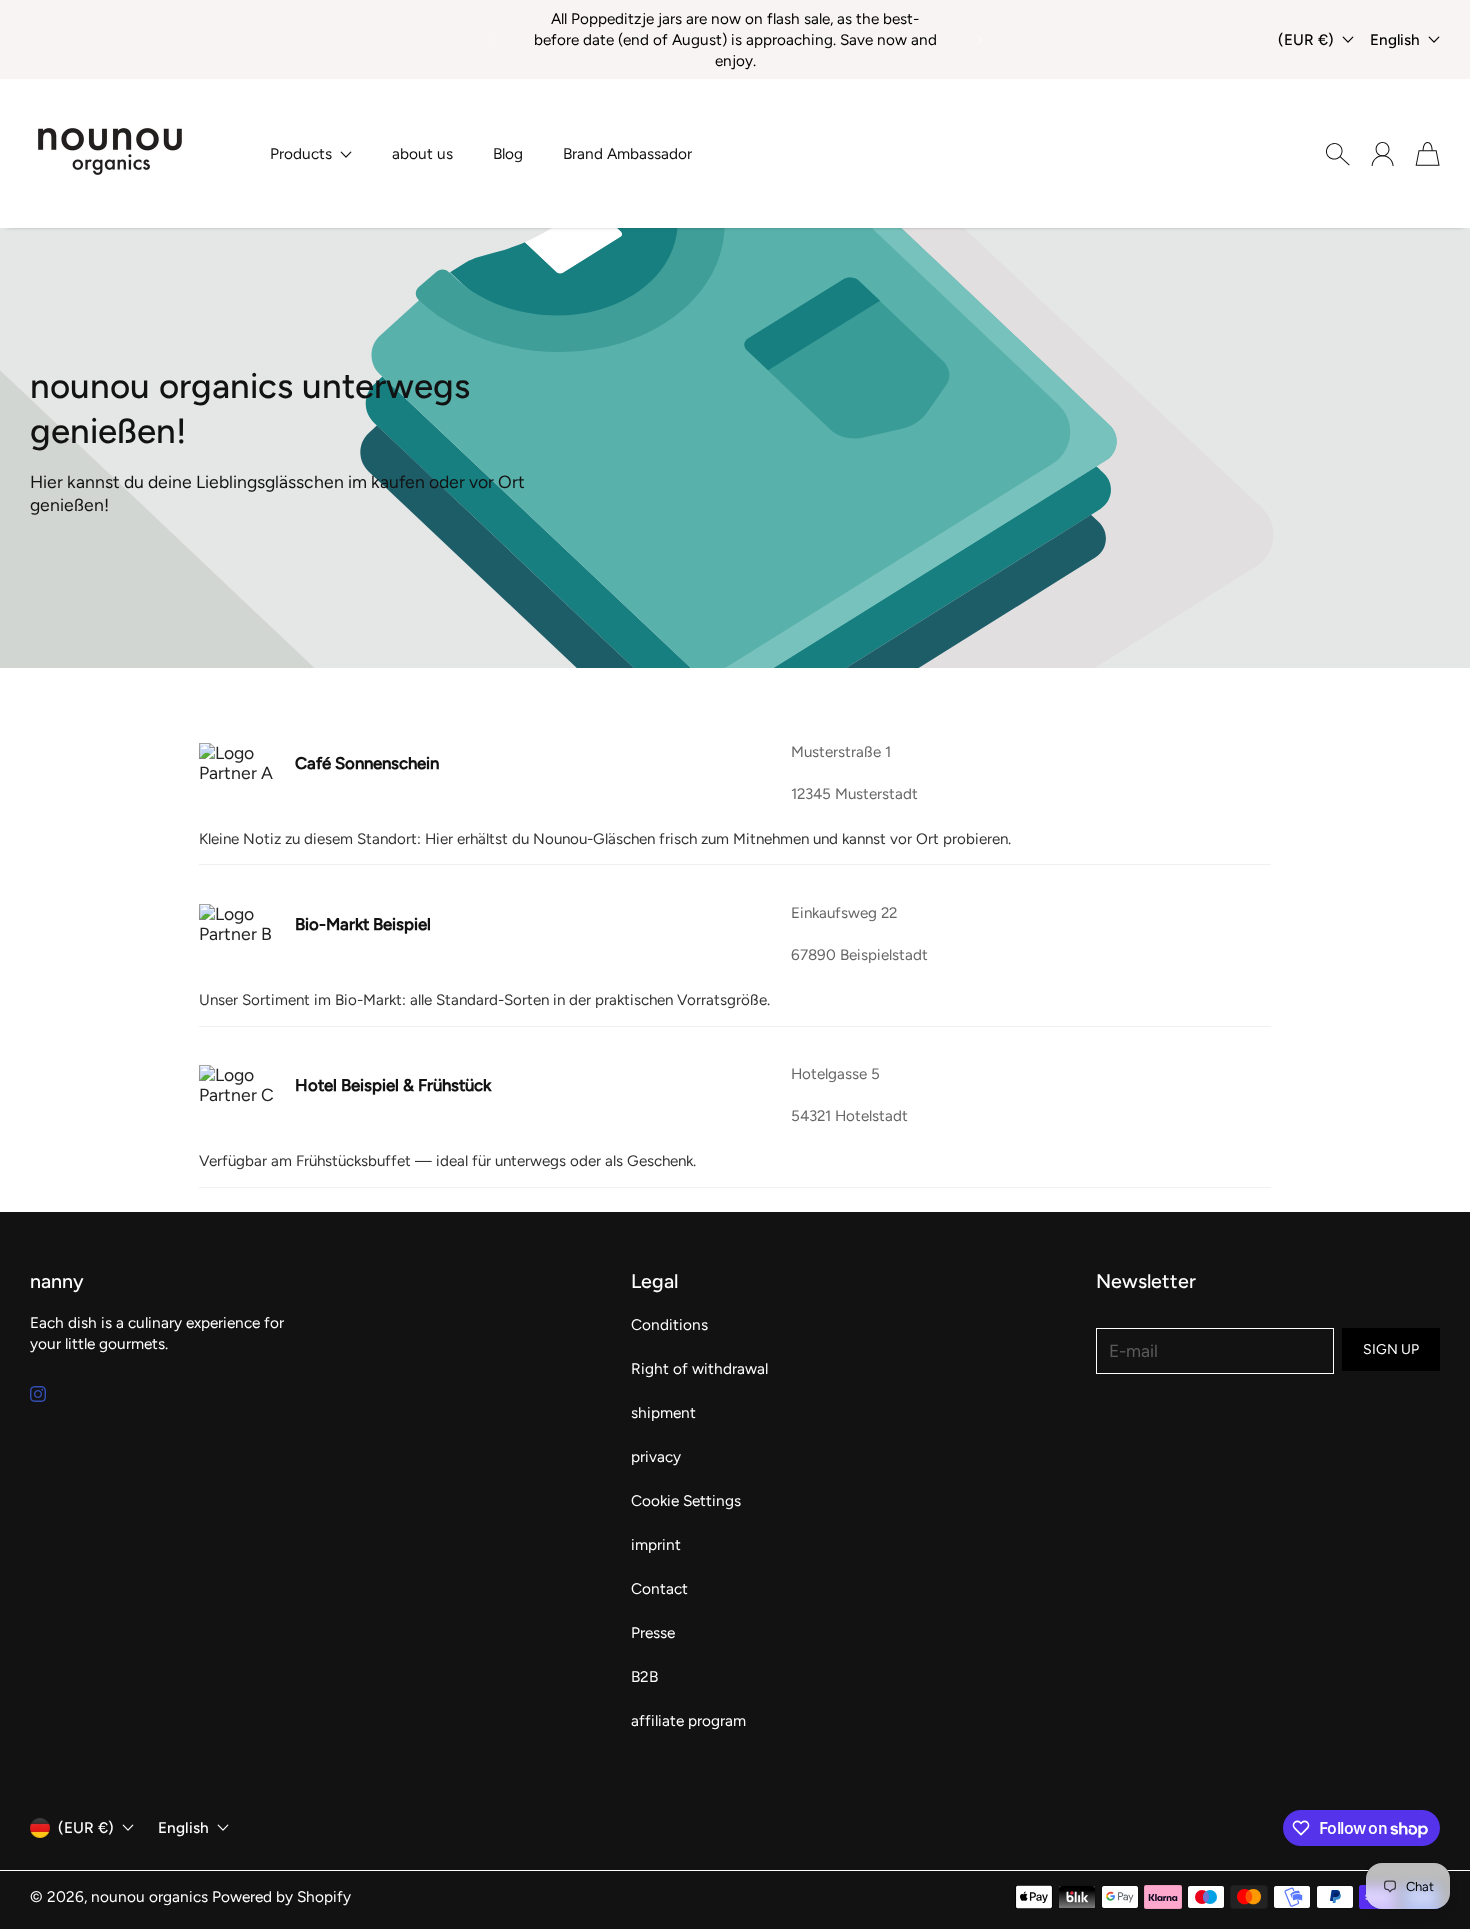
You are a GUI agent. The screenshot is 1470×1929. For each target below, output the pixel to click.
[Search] (1337, 154)
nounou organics (149, 1896)
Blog (508, 153)
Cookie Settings (686, 1500)
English (1395, 39)
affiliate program (688, 1720)
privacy (656, 1456)
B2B (644, 1676)
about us (422, 153)
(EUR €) (86, 1827)
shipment (663, 1412)
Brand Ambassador (627, 153)
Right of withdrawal (699, 1368)
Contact (659, 1588)
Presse (653, 1632)
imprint (656, 1544)
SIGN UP (1391, 1349)
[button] (489, 40)
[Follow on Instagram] (38, 1394)
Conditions (669, 1324)
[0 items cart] (1427, 154)
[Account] (1382, 154)
